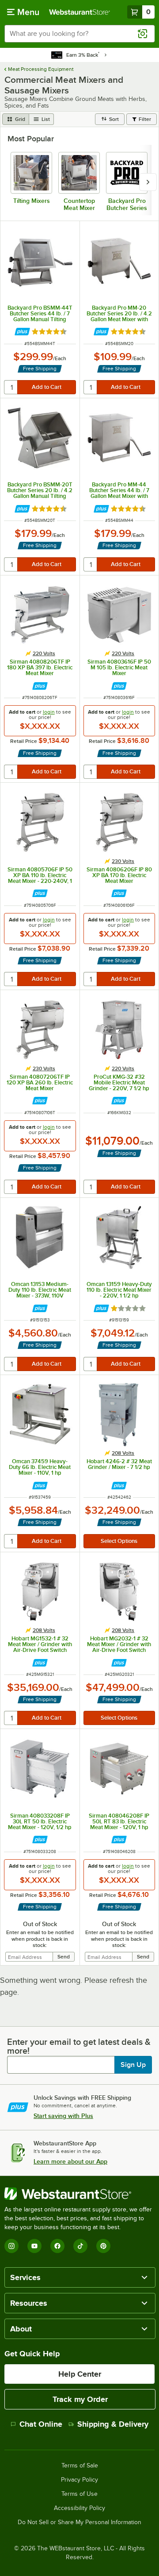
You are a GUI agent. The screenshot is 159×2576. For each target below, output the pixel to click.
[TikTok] (80, 2246)
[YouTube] (34, 2246)
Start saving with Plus (63, 2116)
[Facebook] (57, 2246)
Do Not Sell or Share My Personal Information (79, 2522)
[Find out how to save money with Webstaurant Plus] (22, 332)
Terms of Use (79, 2494)
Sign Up (133, 2065)
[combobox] (79, 34)
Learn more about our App (70, 2161)
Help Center (80, 2374)
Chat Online (41, 2424)
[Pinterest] (103, 2246)
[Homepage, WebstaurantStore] (79, 12)
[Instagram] (11, 2246)
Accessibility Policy (79, 2508)
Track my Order (80, 2399)
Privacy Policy (79, 2480)
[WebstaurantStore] (79, 2194)
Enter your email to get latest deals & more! (79, 2046)
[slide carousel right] (148, 182)
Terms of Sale (80, 2466)
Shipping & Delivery (113, 2424)
